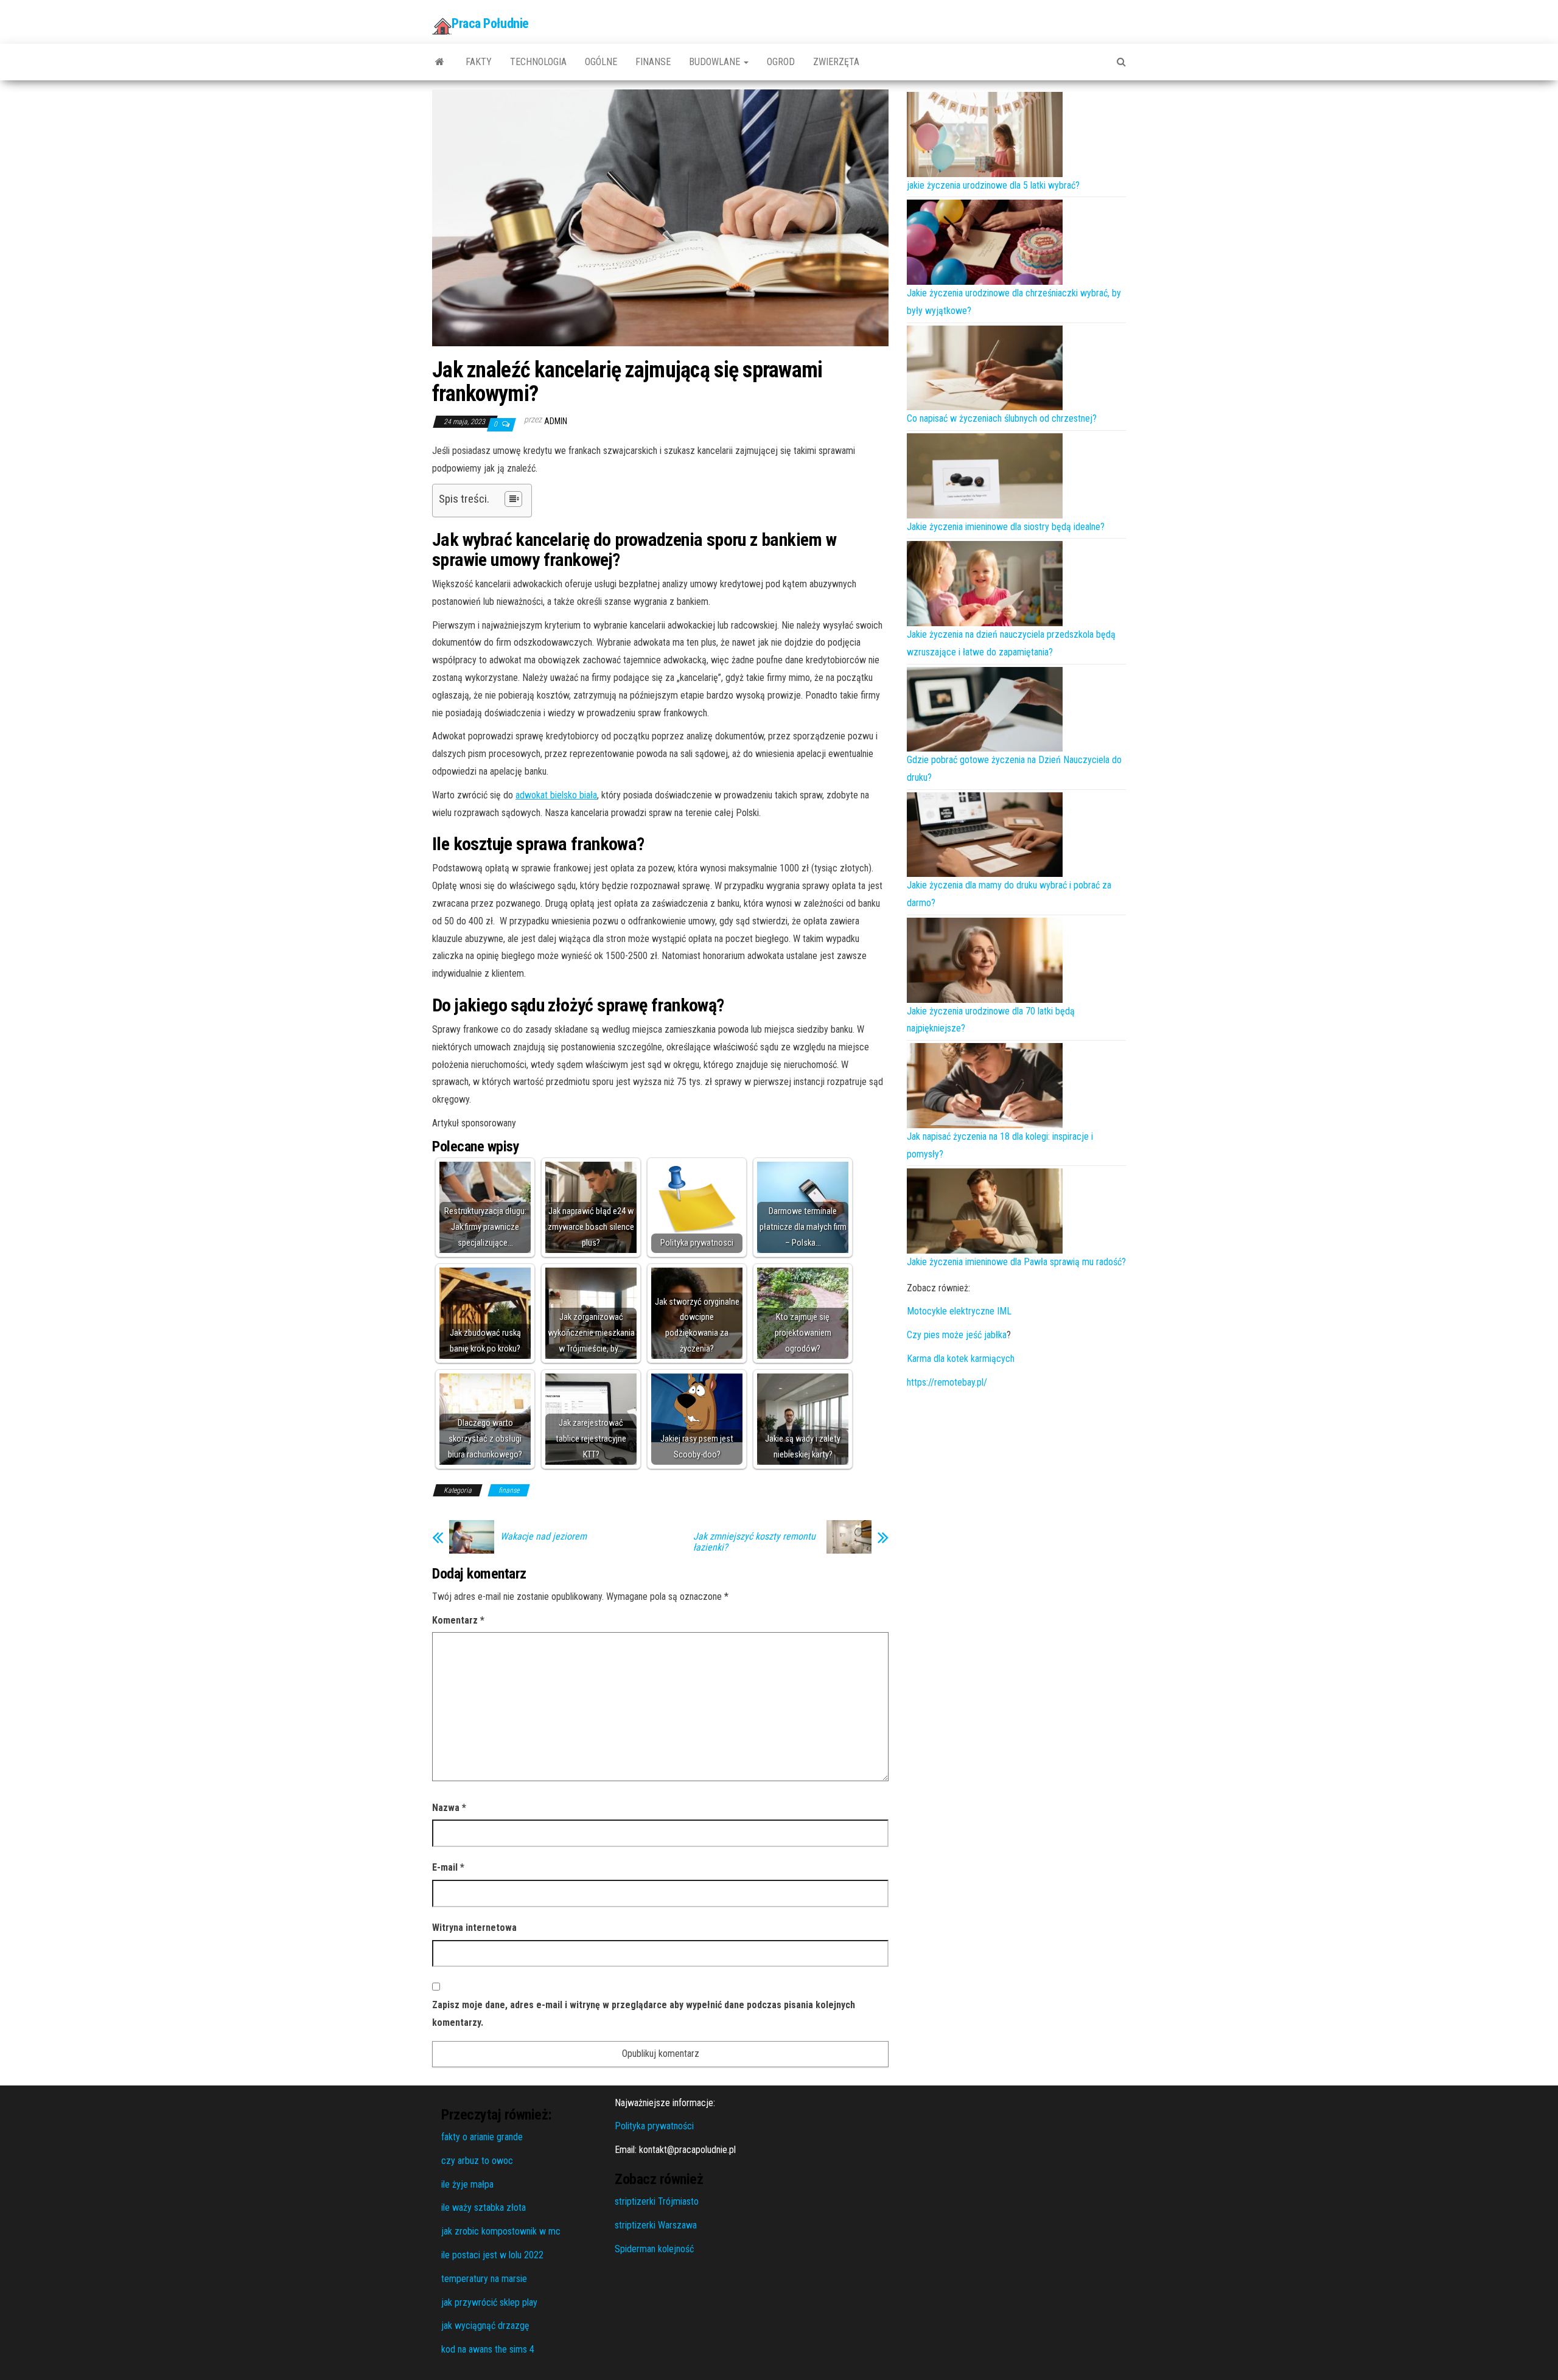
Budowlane (716, 62)
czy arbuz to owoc (477, 2161)
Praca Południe (490, 23)
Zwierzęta (836, 62)
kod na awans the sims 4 (488, 2349)
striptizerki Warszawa (656, 2225)
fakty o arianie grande (482, 2137)
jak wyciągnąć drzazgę (485, 2326)
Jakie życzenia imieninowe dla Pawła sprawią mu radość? (1016, 1262)
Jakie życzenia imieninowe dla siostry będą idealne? (1006, 527)
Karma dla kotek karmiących (961, 1359)
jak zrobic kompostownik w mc (501, 2231)
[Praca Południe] (440, 62)
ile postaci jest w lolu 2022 (492, 2255)
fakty (479, 62)
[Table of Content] (513, 499)
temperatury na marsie (484, 2279)
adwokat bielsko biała (556, 795)
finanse (653, 62)
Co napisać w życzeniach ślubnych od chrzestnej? (1002, 418)
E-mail (448, 1867)
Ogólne (601, 62)
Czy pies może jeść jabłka (957, 1335)
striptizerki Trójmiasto (657, 2201)
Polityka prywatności (654, 2126)
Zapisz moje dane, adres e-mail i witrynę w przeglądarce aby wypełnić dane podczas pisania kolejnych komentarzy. (644, 2014)
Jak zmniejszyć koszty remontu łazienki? (754, 1542)
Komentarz (458, 1620)
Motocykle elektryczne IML (959, 1311)
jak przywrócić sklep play (489, 2302)
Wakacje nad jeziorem (543, 1537)
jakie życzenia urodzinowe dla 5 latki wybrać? (993, 185)
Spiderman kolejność (654, 2249)
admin (556, 421)
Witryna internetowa (474, 1928)
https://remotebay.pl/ (947, 1382)
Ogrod (781, 62)
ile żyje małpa (467, 2184)
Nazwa (449, 1808)
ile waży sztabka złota (484, 2207)
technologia (538, 62)
